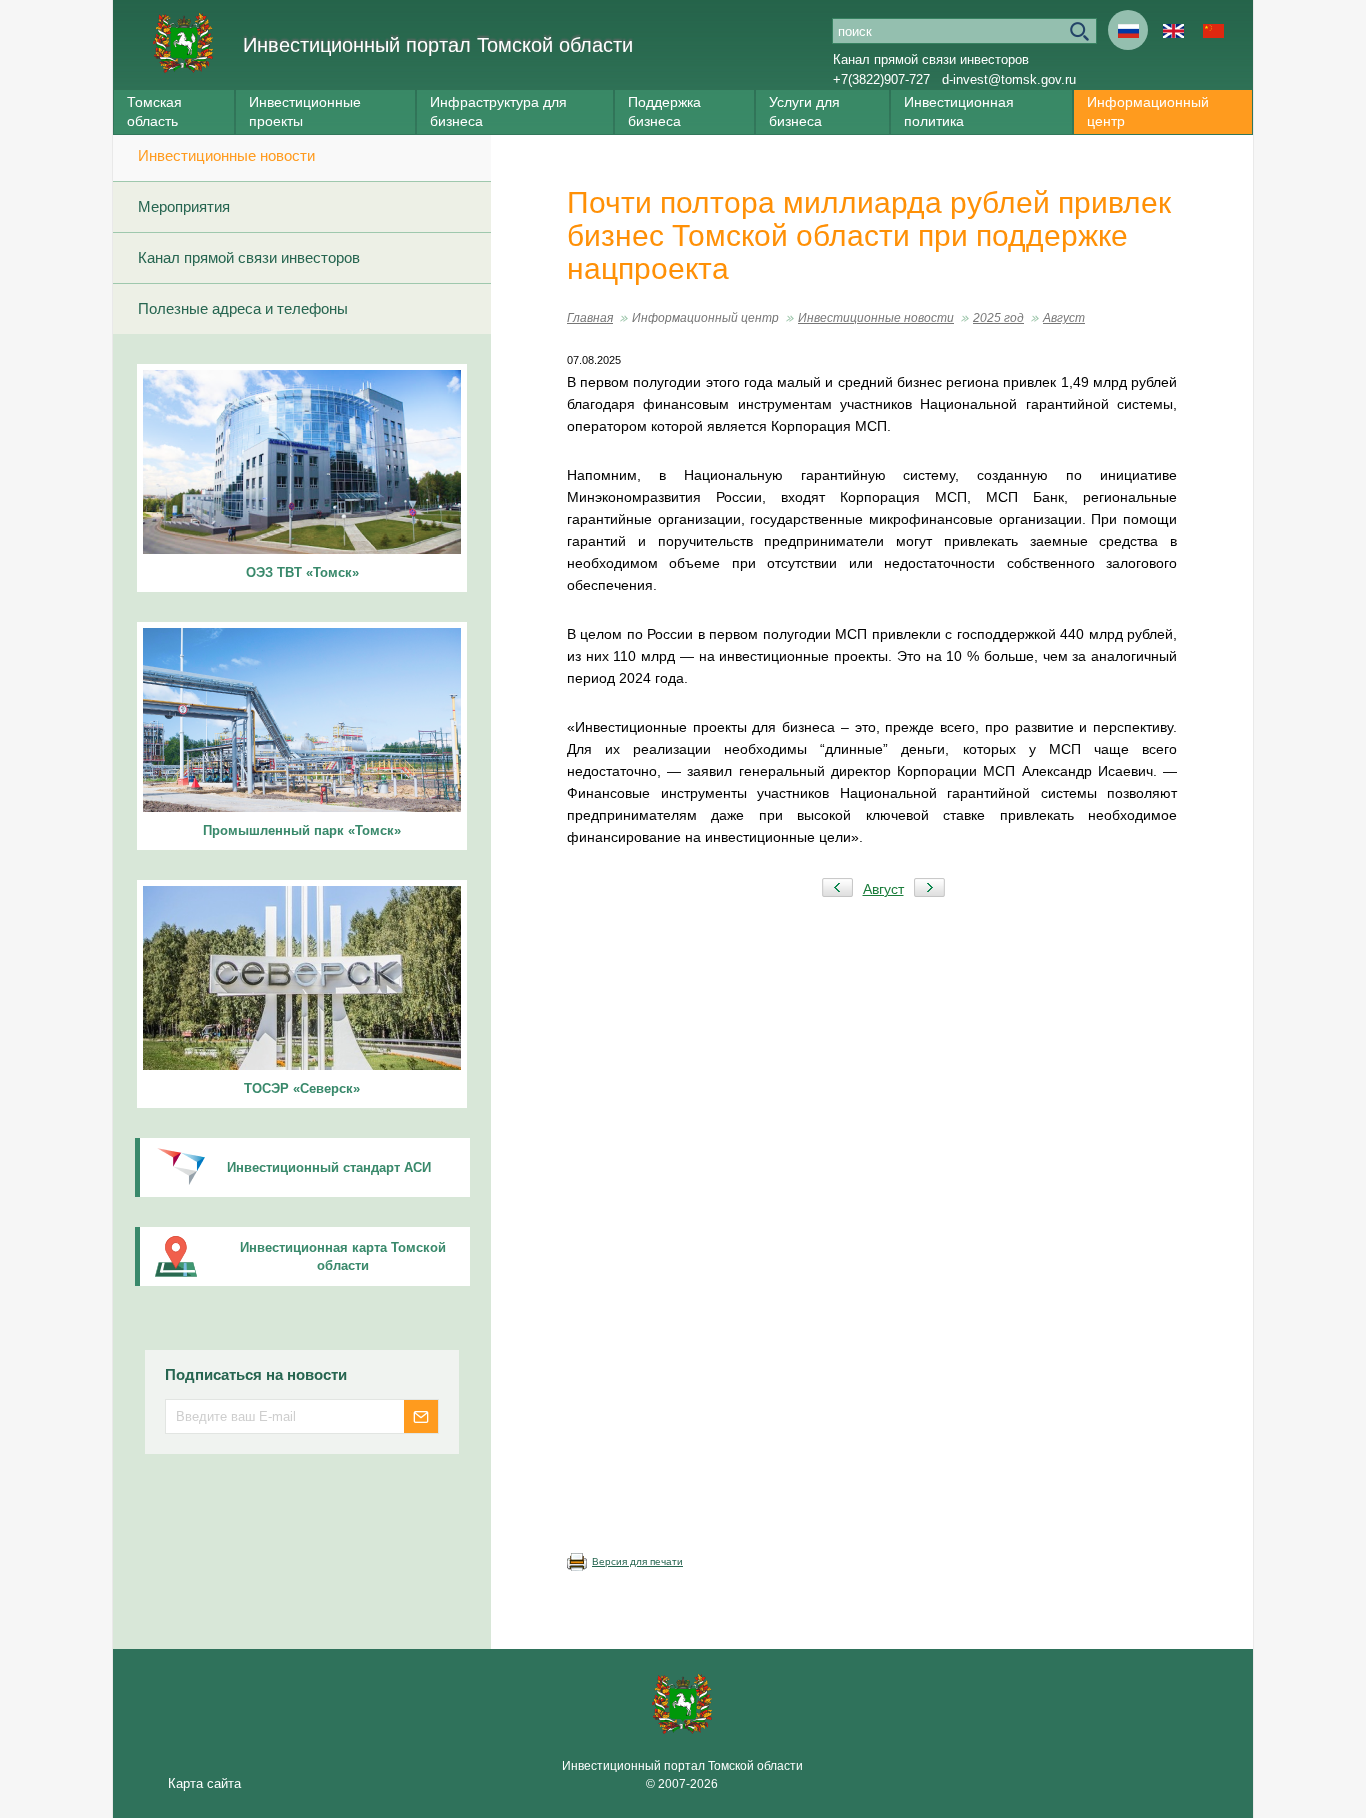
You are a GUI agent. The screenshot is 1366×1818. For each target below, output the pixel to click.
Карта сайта (204, 1783)
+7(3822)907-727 (881, 79)
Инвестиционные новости (226, 155)
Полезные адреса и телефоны (243, 308)
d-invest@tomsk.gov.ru (1009, 79)
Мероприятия (184, 206)
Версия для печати (637, 1561)
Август (1064, 318)
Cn (1213, 30)
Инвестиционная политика (959, 111)
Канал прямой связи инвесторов (931, 59)
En (1173, 30)
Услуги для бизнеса (804, 111)
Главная (590, 318)
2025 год (998, 318)
